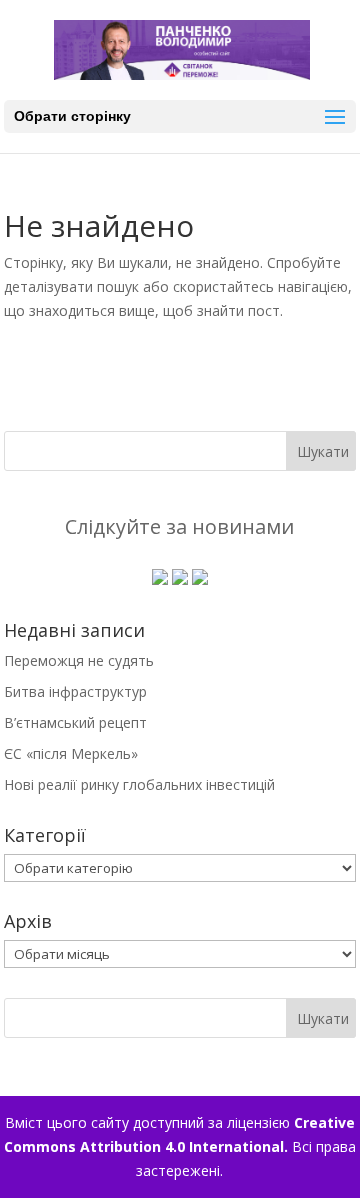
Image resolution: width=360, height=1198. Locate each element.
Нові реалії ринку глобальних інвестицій (139, 784)
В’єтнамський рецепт (75, 722)
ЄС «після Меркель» (71, 753)
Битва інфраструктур (75, 691)
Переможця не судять (79, 660)
